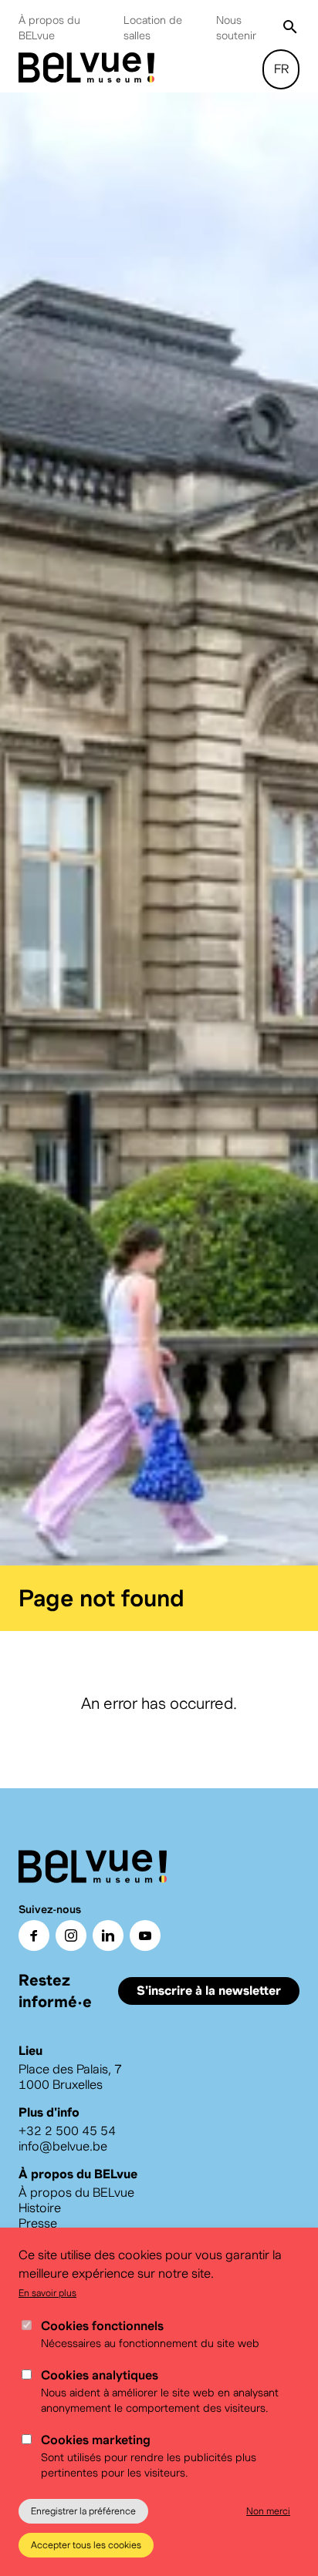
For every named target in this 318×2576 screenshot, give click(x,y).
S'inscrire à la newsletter (209, 1998)
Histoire (40, 2215)
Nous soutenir (236, 28)
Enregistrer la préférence (83, 2511)
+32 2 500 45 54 (67, 2138)
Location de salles (153, 28)
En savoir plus (47, 2293)
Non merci (268, 2511)
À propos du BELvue (49, 28)
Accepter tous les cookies (86, 2545)
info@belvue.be (63, 2153)
